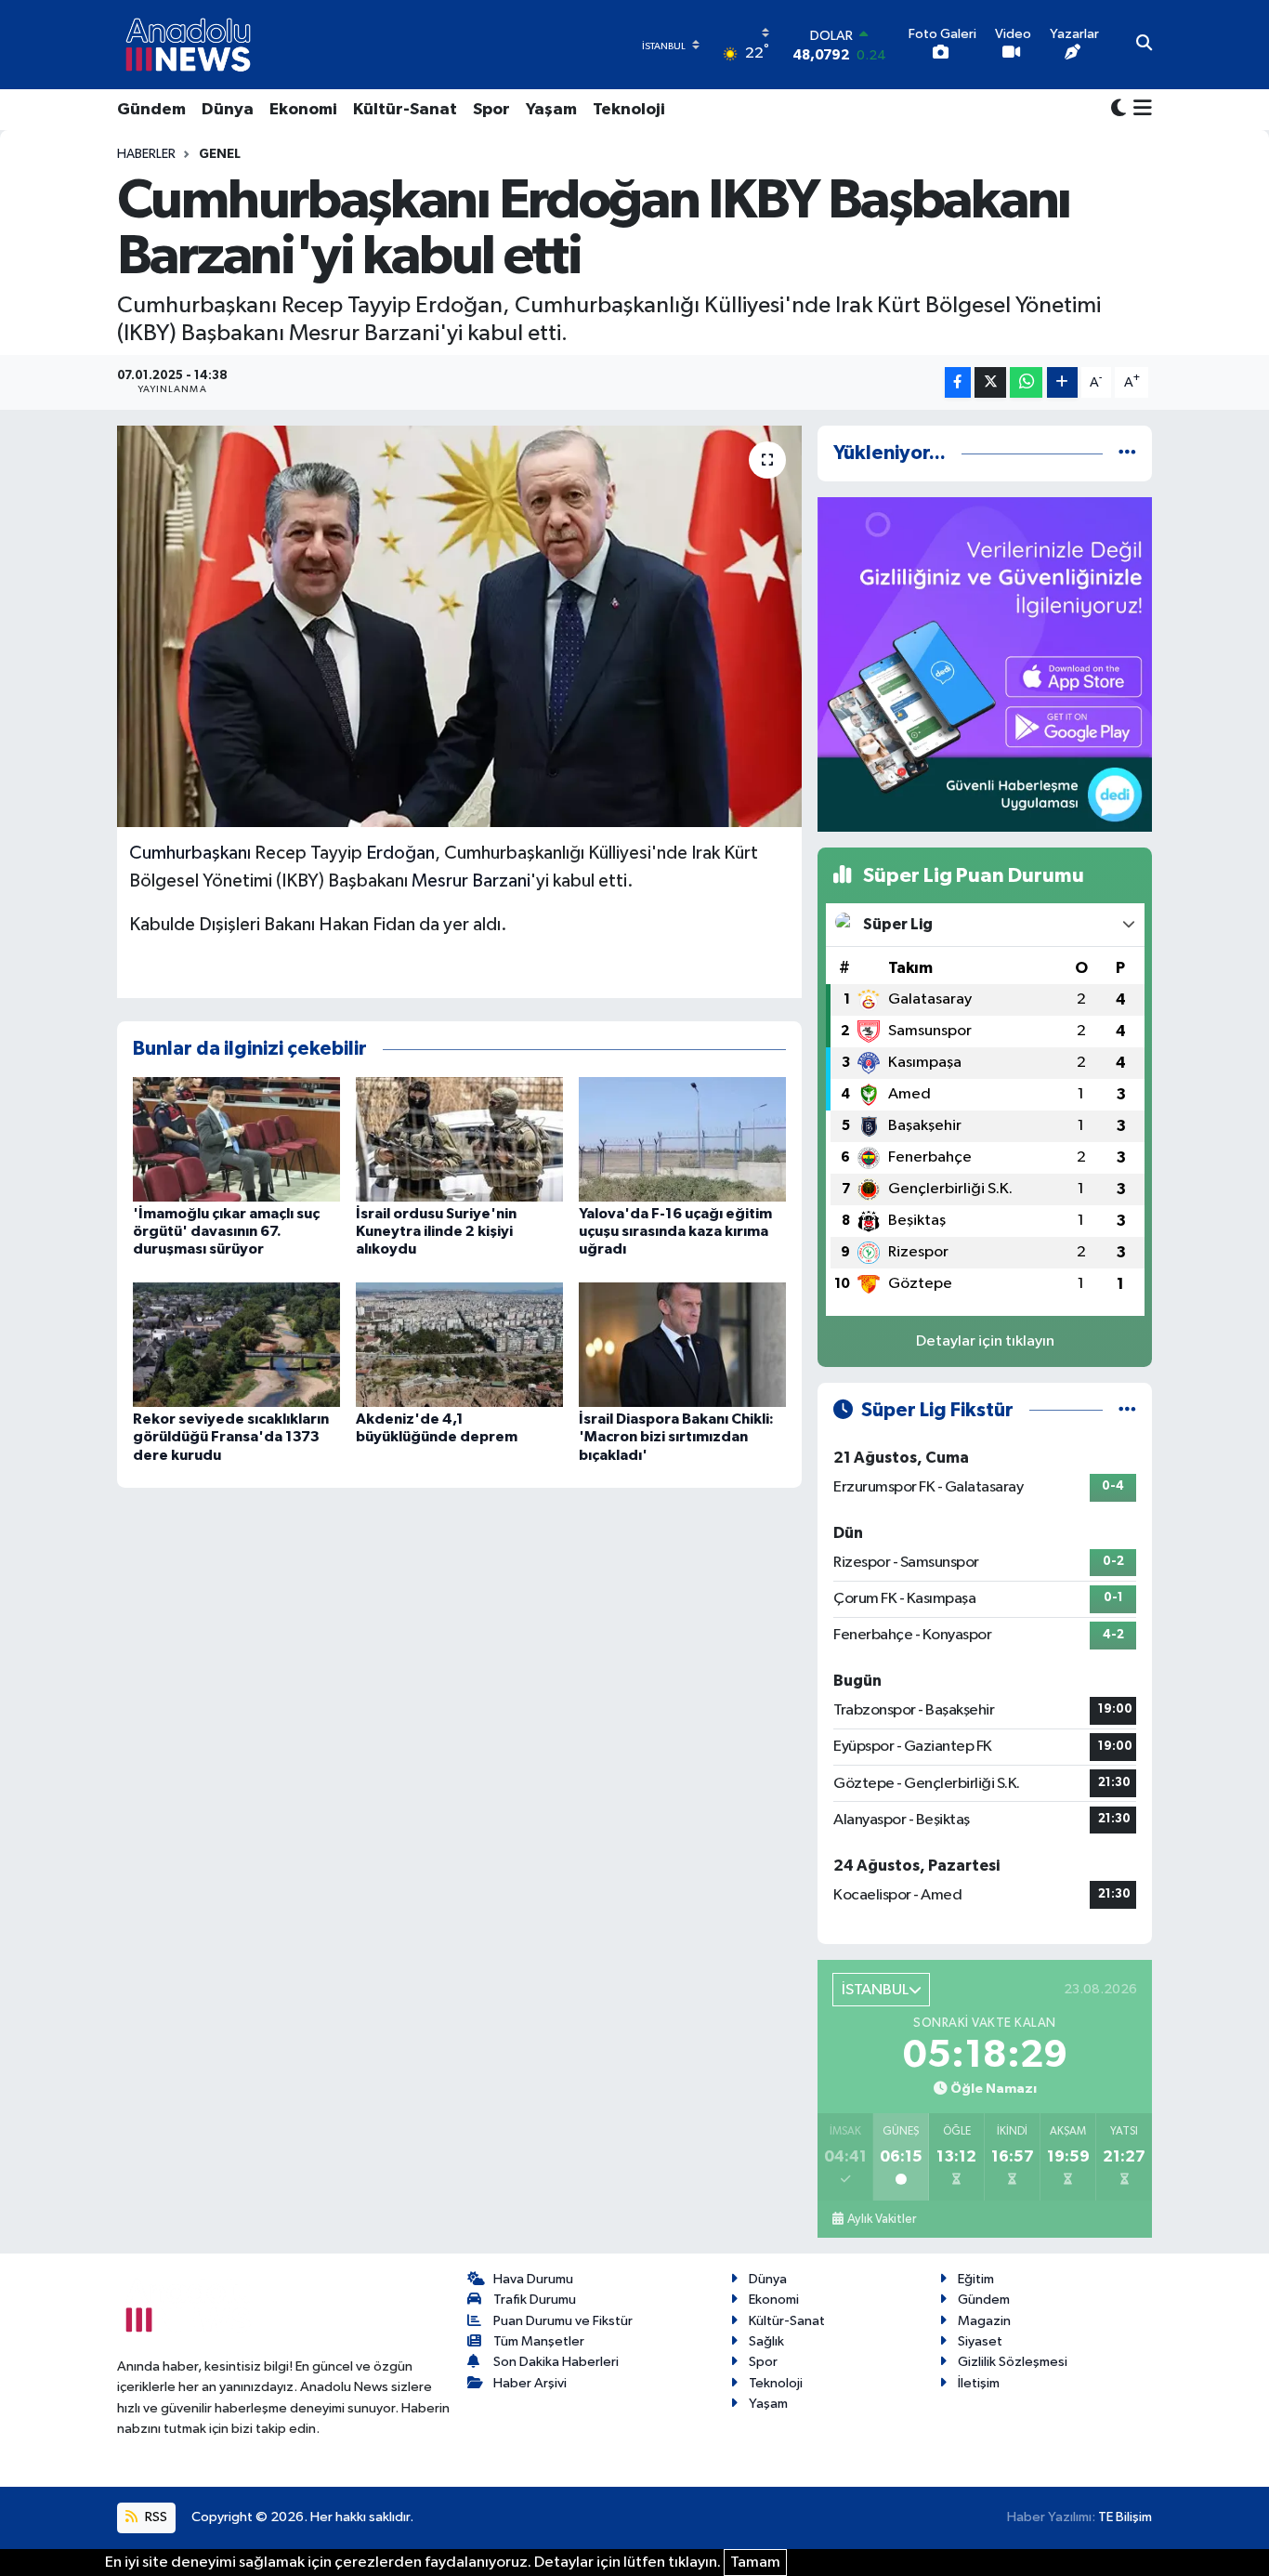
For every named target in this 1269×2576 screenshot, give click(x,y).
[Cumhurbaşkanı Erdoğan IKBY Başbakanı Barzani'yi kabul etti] (459, 626)
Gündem (151, 110)
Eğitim (976, 2279)
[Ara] (1144, 45)
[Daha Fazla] (1062, 382)
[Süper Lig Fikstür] (1127, 1410)
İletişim (979, 2383)
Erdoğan (400, 853)
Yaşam (551, 110)
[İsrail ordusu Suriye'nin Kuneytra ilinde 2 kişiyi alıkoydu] (459, 1139)
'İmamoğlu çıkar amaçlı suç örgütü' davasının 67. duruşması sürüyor (226, 1231)
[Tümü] (1127, 453)
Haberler (146, 154)
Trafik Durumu (535, 2300)
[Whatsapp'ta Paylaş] (1026, 382)
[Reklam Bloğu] (985, 664)
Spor (491, 110)
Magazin (984, 2321)
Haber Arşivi (530, 2383)
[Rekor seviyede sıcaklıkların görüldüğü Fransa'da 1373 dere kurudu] (236, 1344)
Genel (220, 154)
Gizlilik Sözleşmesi (1013, 2362)
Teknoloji (629, 110)
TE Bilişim (1125, 2517)
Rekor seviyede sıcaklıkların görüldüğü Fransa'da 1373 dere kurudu (231, 1437)
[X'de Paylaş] (990, 382)
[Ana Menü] (1139, 110)
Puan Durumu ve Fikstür (563, 2321)
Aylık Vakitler (882, 2219)
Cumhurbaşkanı (190, 853)
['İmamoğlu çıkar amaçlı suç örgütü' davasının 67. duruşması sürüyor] (236, 1139)
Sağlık (766, 2341)
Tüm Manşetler (539, 2341)
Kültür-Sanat (405, 110)
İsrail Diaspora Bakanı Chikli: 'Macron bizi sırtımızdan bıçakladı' (676, 1437)
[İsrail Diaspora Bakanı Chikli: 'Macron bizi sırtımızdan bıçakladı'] (682, 1344)
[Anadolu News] (188, 45)
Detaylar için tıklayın (985, 1341)
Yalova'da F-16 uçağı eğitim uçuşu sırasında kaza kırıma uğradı (675, 1231)
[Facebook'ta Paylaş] (958, 382)
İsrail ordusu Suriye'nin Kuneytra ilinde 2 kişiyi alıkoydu (436, 1231)
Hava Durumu (533, 2279)
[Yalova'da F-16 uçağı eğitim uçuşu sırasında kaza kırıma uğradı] (682, 1139)
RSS (155, 2517)
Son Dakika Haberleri (556, 2362)
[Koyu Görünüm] (1119, 109)
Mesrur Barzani (471, 881)
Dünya (228, 110)
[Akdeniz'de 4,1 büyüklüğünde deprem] (459, 1344)
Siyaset (980, 2341)
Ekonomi (303, 110)
